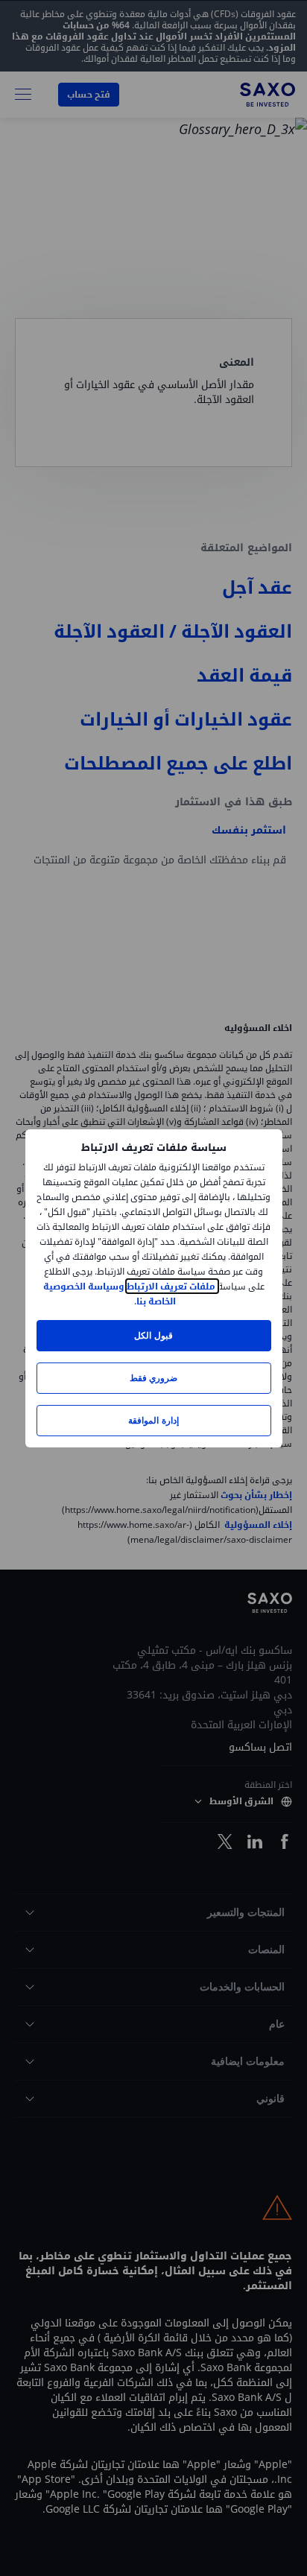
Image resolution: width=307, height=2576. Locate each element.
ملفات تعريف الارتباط (172, 1286)
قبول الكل (153, 1335)
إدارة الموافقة (153, 1420)
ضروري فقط (153, 1378)
